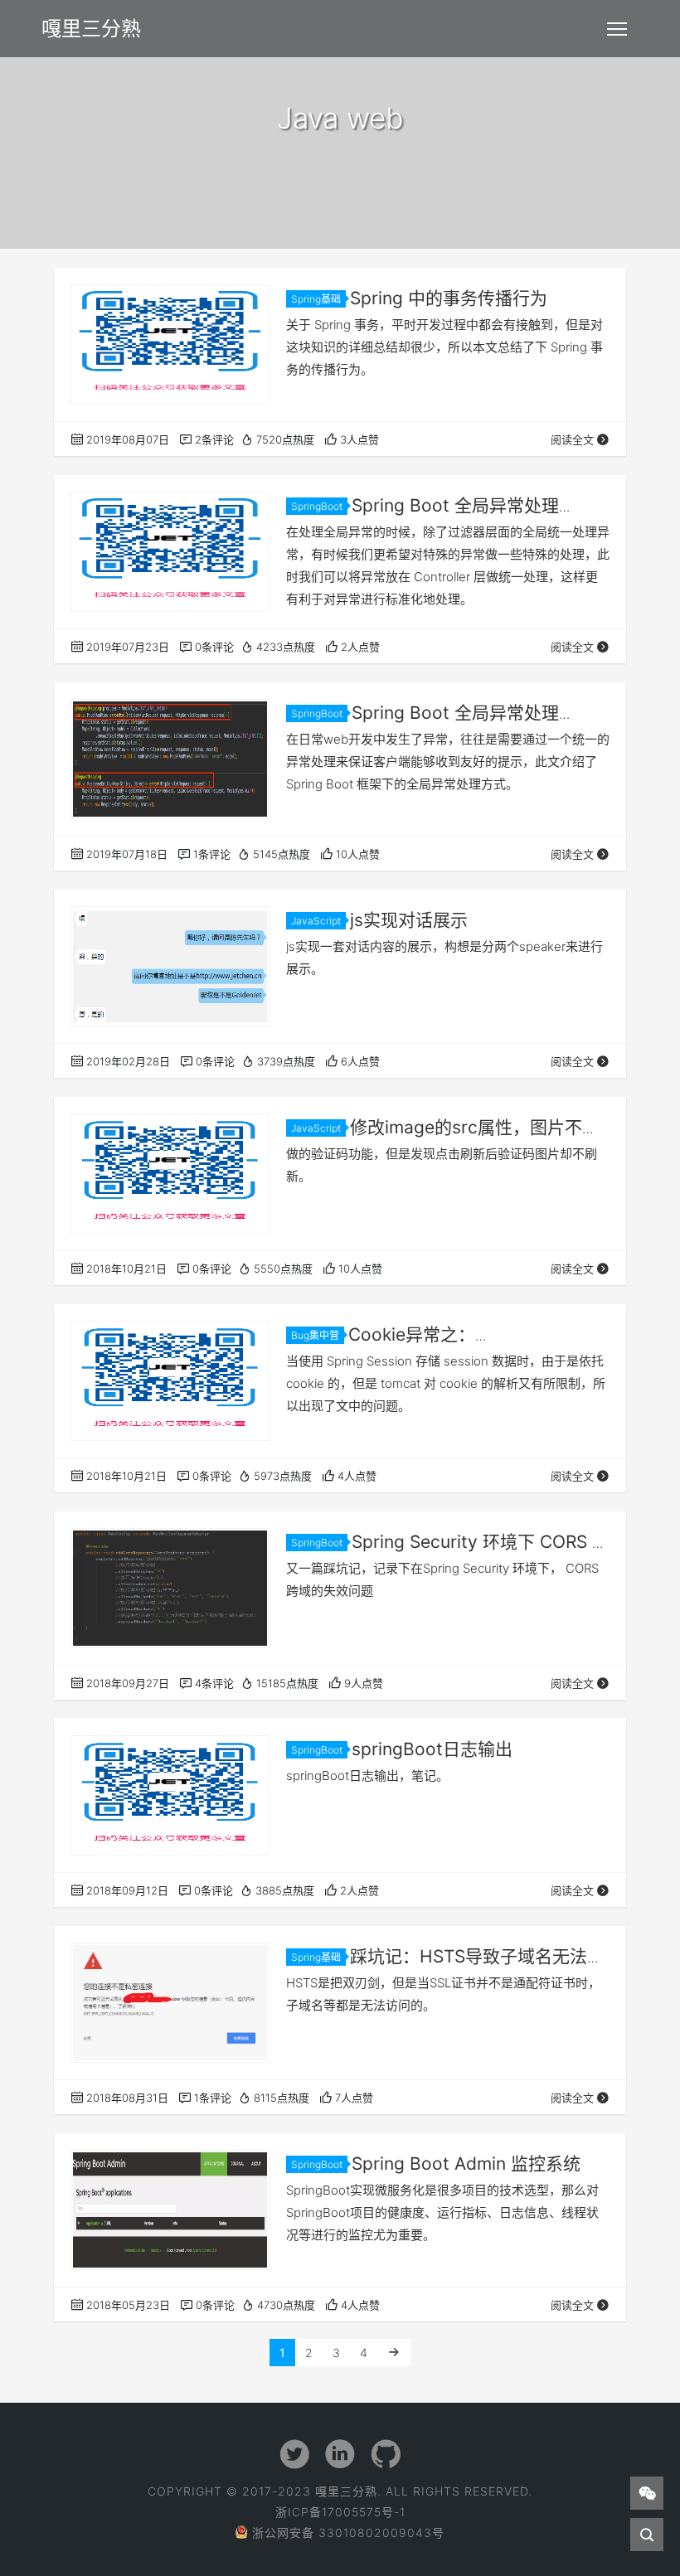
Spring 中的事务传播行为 (449, 298)
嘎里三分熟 (91, 29)
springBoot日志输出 (432, 1749)
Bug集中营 (315, 1335)
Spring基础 (316, 299)
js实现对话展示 (409, 920)
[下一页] (394, 2353)
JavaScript (316, 921)
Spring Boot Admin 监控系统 (466, 2164)
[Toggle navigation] (617, 29)
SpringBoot (317, 506)
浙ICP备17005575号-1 (340, 2512)
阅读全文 (572, 439)
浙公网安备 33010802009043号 (348, 2532)
